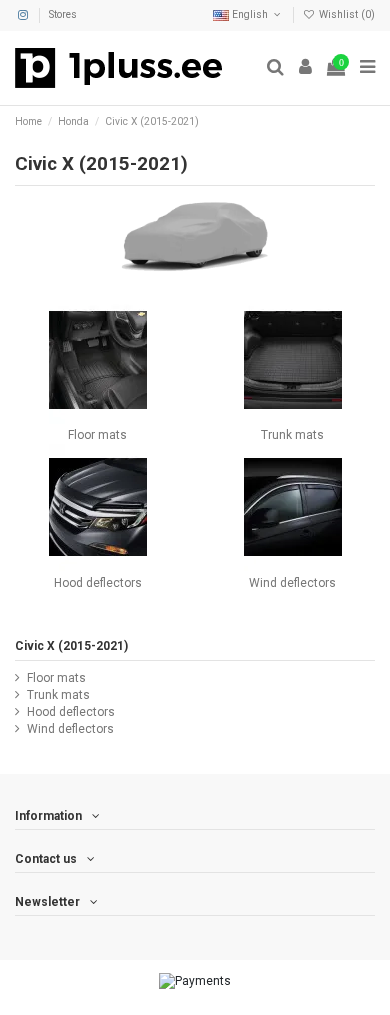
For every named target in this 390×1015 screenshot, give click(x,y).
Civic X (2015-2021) (71, 646)
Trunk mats (292, 435)
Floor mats (97, 435)
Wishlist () (345, 14)
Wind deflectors (292, 583)
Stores (63, 14)
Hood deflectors (98, 583)
